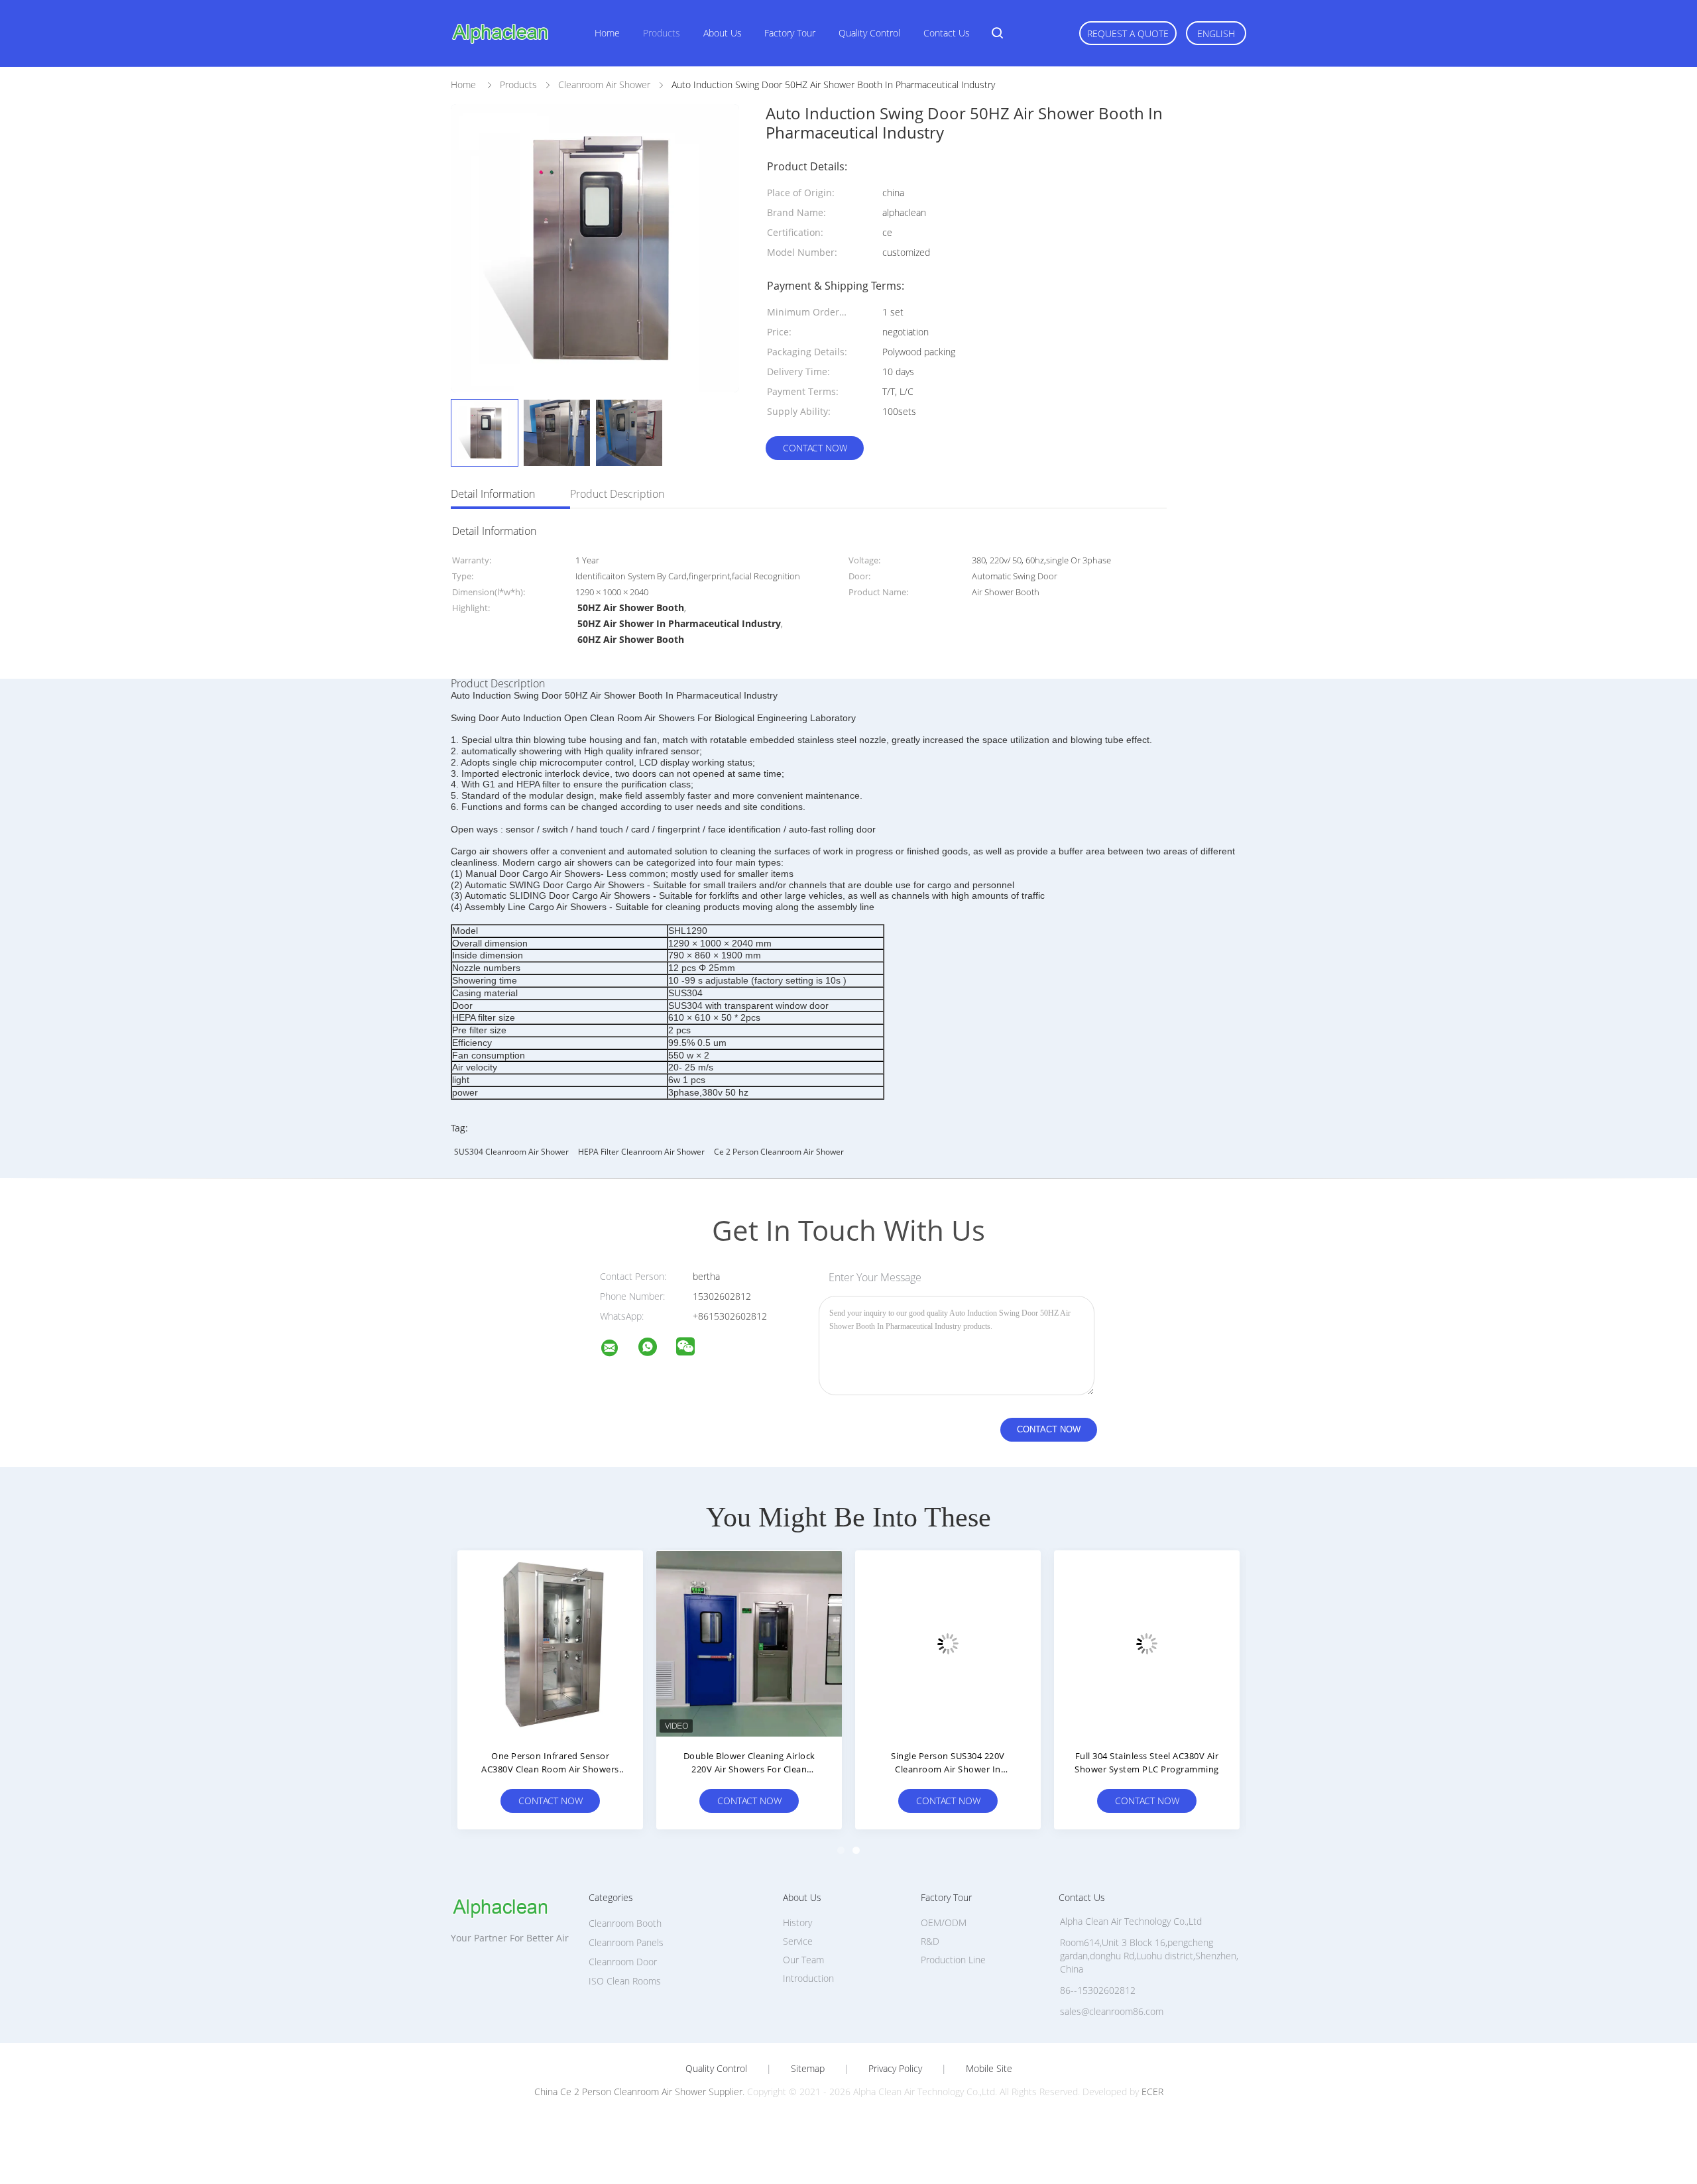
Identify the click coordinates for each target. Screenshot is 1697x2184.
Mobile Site (989, 2069)
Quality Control (869, 33)
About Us (723, 33)
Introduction (808, 1978)
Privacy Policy (895, 2069)
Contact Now (815, 448)
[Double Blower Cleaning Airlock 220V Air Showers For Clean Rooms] (749, 1643)
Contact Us (947, 33)
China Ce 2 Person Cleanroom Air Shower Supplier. (641, 2092)
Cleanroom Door (623, 1962)
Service (798, 1941)
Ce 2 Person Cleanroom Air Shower (779, 1152)
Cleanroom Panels (626, 1942)
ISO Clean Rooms (625, 1981)
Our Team (803, 1960)
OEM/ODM (944, 1923)
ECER (1152, 2092)
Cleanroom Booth (625, 1923)
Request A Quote (1128, 33)
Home (607, 33)
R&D (930, 1941)
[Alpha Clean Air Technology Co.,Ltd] (618, 1350)
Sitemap (808, 2069)
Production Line (953, 1960)
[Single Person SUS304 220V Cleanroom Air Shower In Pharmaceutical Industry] (948, 1643)
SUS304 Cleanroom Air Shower (511, 1152)
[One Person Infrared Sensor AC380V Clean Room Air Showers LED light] (550, 1643)
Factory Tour (790, 33)
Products (662, 33)
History (797, 1923)
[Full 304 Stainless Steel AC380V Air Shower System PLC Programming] (1147, 1643)
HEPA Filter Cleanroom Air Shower (641, 1152)
